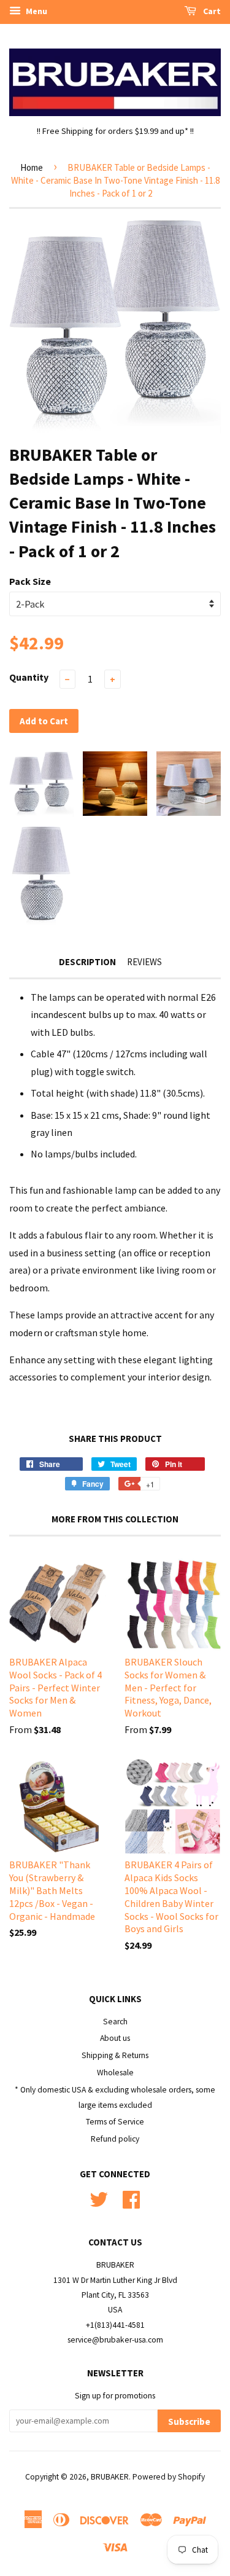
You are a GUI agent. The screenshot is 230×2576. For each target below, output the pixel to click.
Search (115, 2022)
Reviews (144, 962)
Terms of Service (115, 2122)
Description (87, 962)
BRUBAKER (110, 2477)
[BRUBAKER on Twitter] (99, 2198)
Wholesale (115, 2073)
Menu (36, 11)
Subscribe (189, 2421)
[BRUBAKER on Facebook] (131, 2198)
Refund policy (115, 2139)
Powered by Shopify (169, 2477)
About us (115, 2038)
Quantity (29, 677)
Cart (211, 11)
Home (32, 167)
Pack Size (30, 581)
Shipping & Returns (115, 2055)
